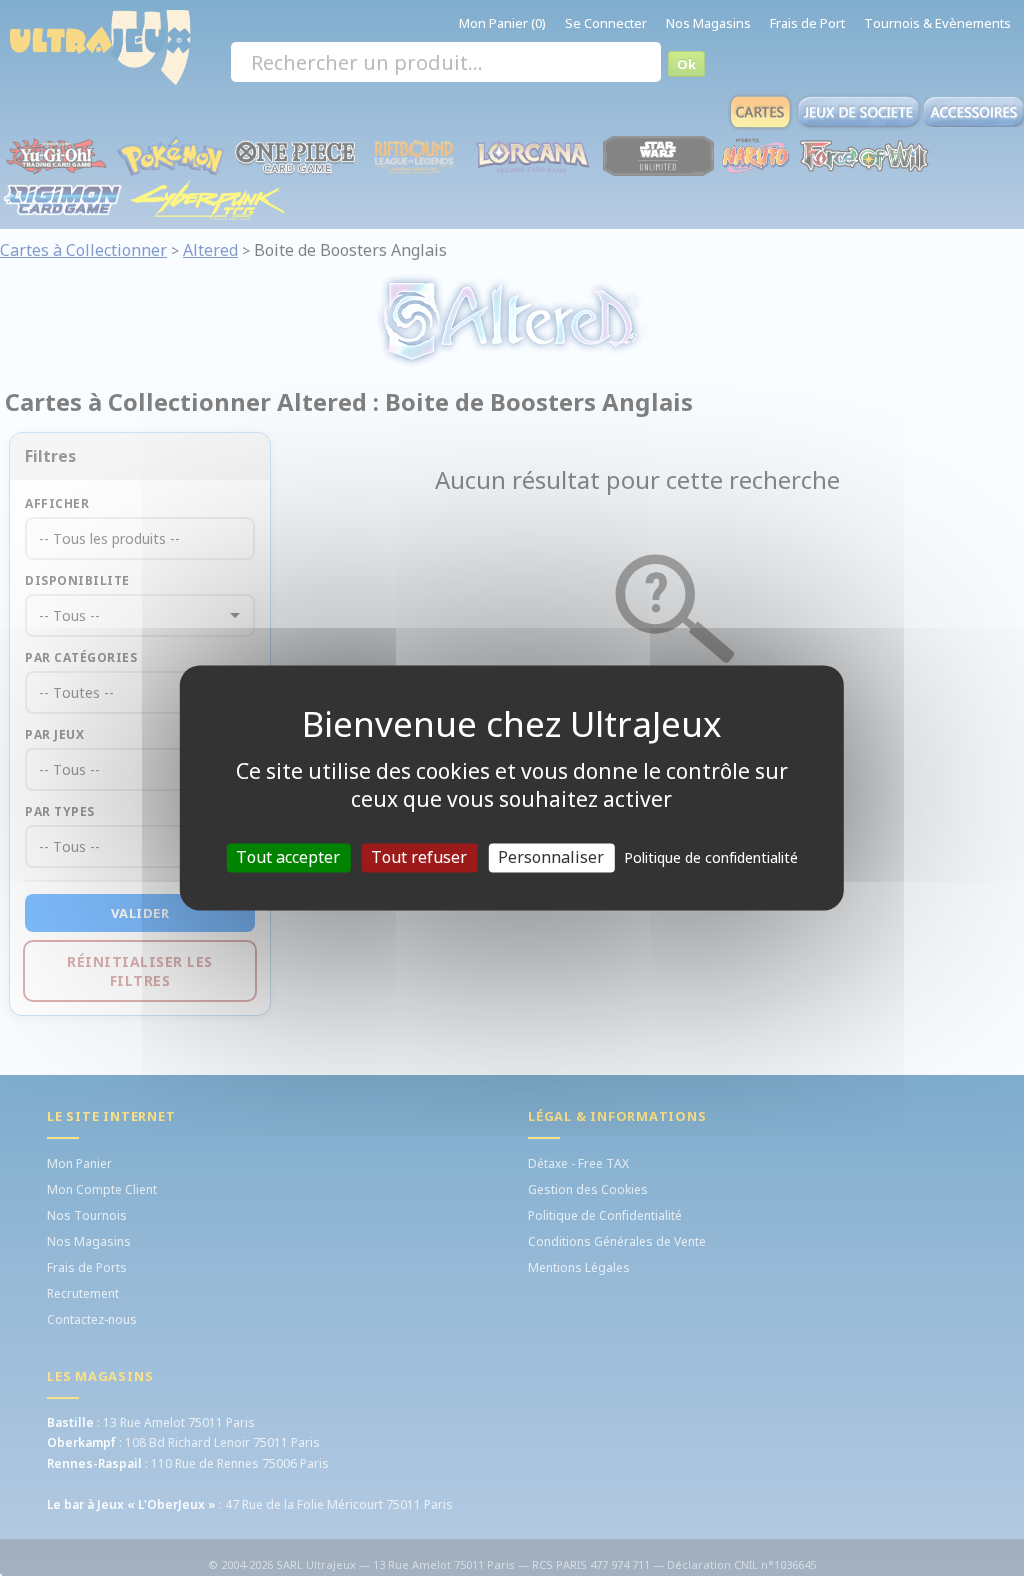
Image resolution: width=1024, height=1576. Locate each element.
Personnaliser (551, 857)
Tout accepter (288, 857)
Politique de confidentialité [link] (711, 857)
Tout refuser (419, 857)
